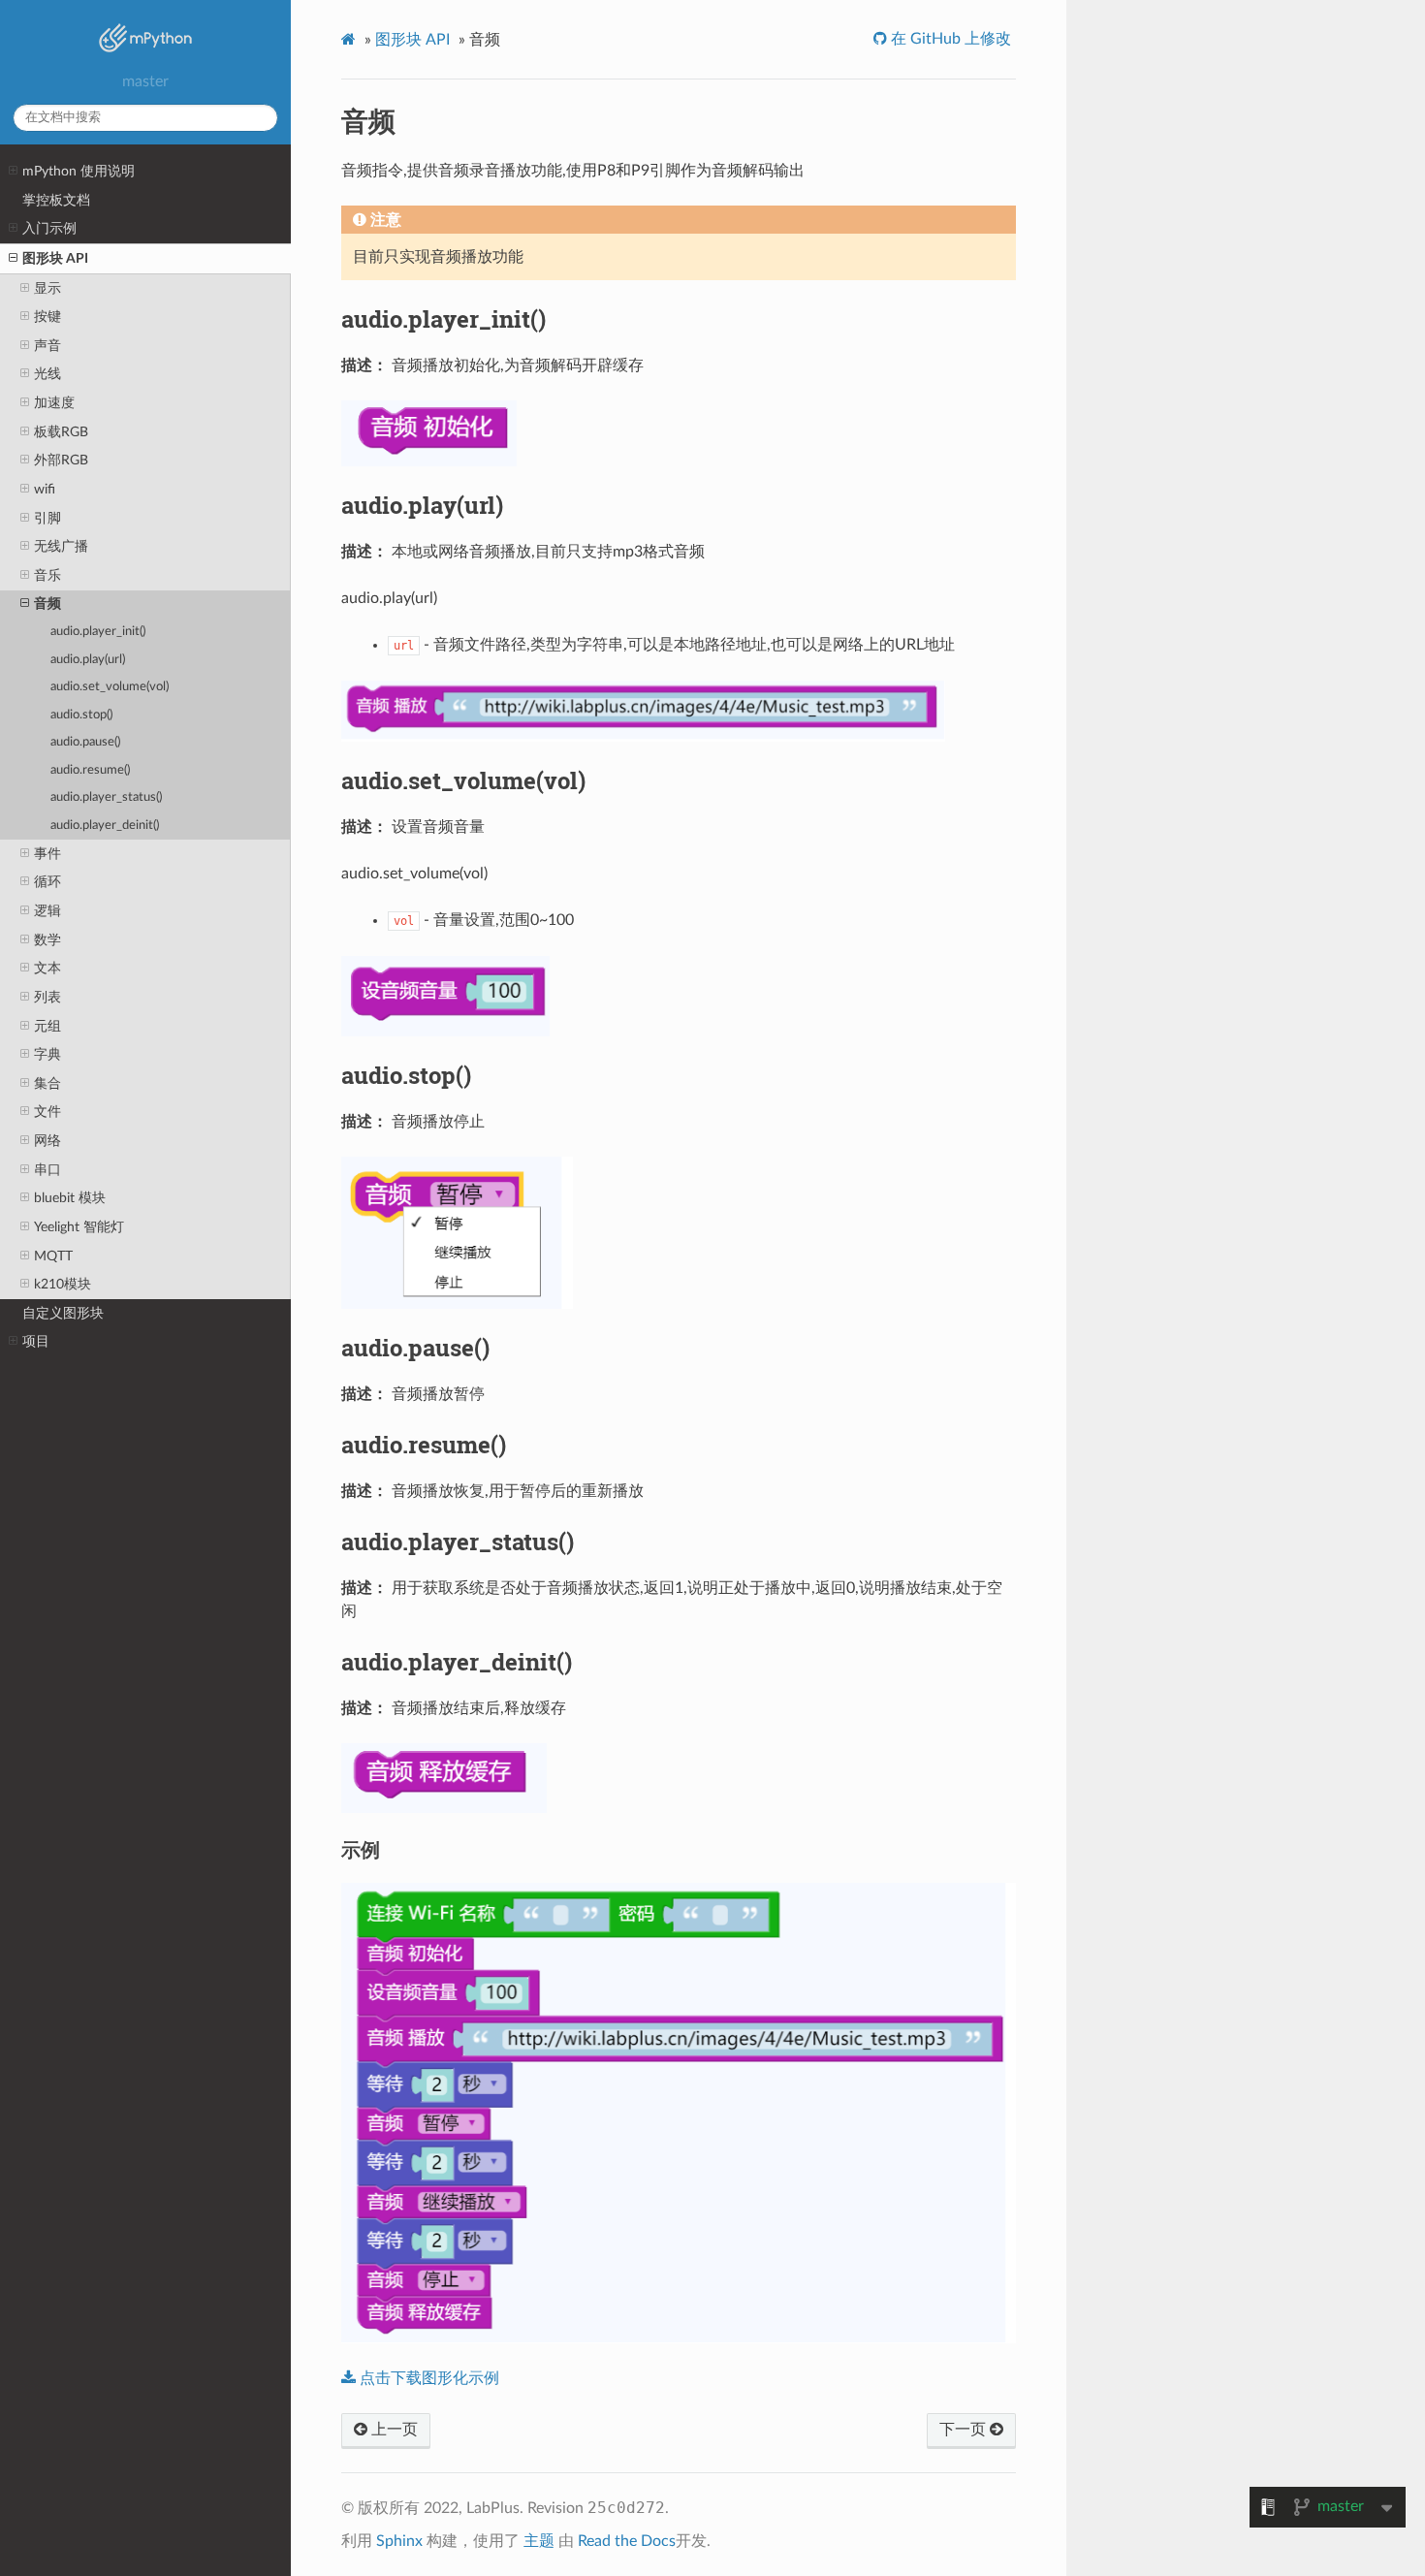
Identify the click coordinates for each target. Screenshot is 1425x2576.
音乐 (47, 575)
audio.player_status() (106, 797)
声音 (47, 346)
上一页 (393, 2430)
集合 (47, 1083)
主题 (539, 2541)
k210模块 (63, 1284)
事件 (47, 854)
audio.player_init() (98, 632)
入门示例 (49, 228)
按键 (47, 317)
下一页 (965, 2430)
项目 (36, 1341)
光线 (47, 374)
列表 (47, 997)
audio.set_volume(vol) (110, 687)
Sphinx (399, 2541)
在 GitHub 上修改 (949, 39)
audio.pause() (85, 742)
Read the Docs (627, 2541)
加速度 (54, 403)
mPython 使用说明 (79, 171)
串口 (47, 1170)
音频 (47, 604)
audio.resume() (90, 770)
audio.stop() (81, 715)
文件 (47, 1112)
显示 (47, 288)
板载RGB (61, 432)
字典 (47, 1054)
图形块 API (55, 258)
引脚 (47, 518)
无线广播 (61, 546)
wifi (45, 489)
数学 (47, 940)
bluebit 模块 (70, 1198)
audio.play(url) (88, 660)
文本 (47, 968)
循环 (47, 882)
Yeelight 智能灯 (79, 1227)
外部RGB (61, 460)
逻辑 (47, 911)
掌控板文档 (56, 200)
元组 (47, 1026)
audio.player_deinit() (105, 826)
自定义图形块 (63, 1313)
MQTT (53, 1256)
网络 (47, 1141)
